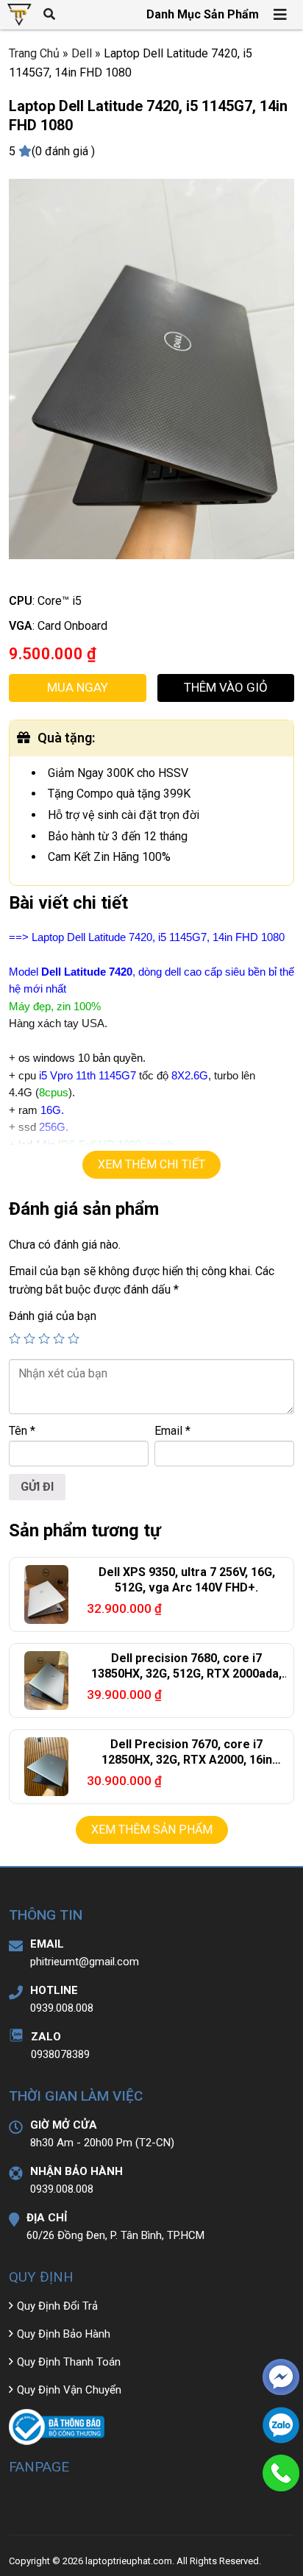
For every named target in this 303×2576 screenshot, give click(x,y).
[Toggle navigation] (281, 15)
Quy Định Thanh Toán (69, 2362)
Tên (22, 1431)
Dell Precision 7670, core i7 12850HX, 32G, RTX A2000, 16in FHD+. (187, 1760)
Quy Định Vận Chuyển (69, 2390)
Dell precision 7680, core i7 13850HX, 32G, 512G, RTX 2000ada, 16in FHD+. (186, 1674)
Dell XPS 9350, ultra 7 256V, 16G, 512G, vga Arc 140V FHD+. (187, 1580)
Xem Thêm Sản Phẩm (152, 1830)
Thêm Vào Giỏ (226, 687)
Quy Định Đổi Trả (57, 2306)
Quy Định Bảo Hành (64, 2334)
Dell (82, 53)
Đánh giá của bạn (53, 1316)
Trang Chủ (34, 53)
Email (172, 1431)
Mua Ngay (78, 687)
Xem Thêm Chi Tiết (151, 1164)
